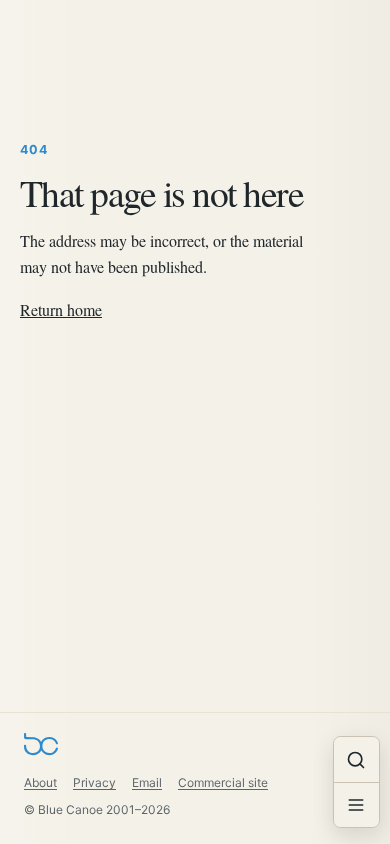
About (40, 782)
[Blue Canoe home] (41, 748)
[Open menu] (356, 804)
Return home (61, 309)
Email (147, 782)
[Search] (356, 759)
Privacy (94, 782)
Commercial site (223, 782)
